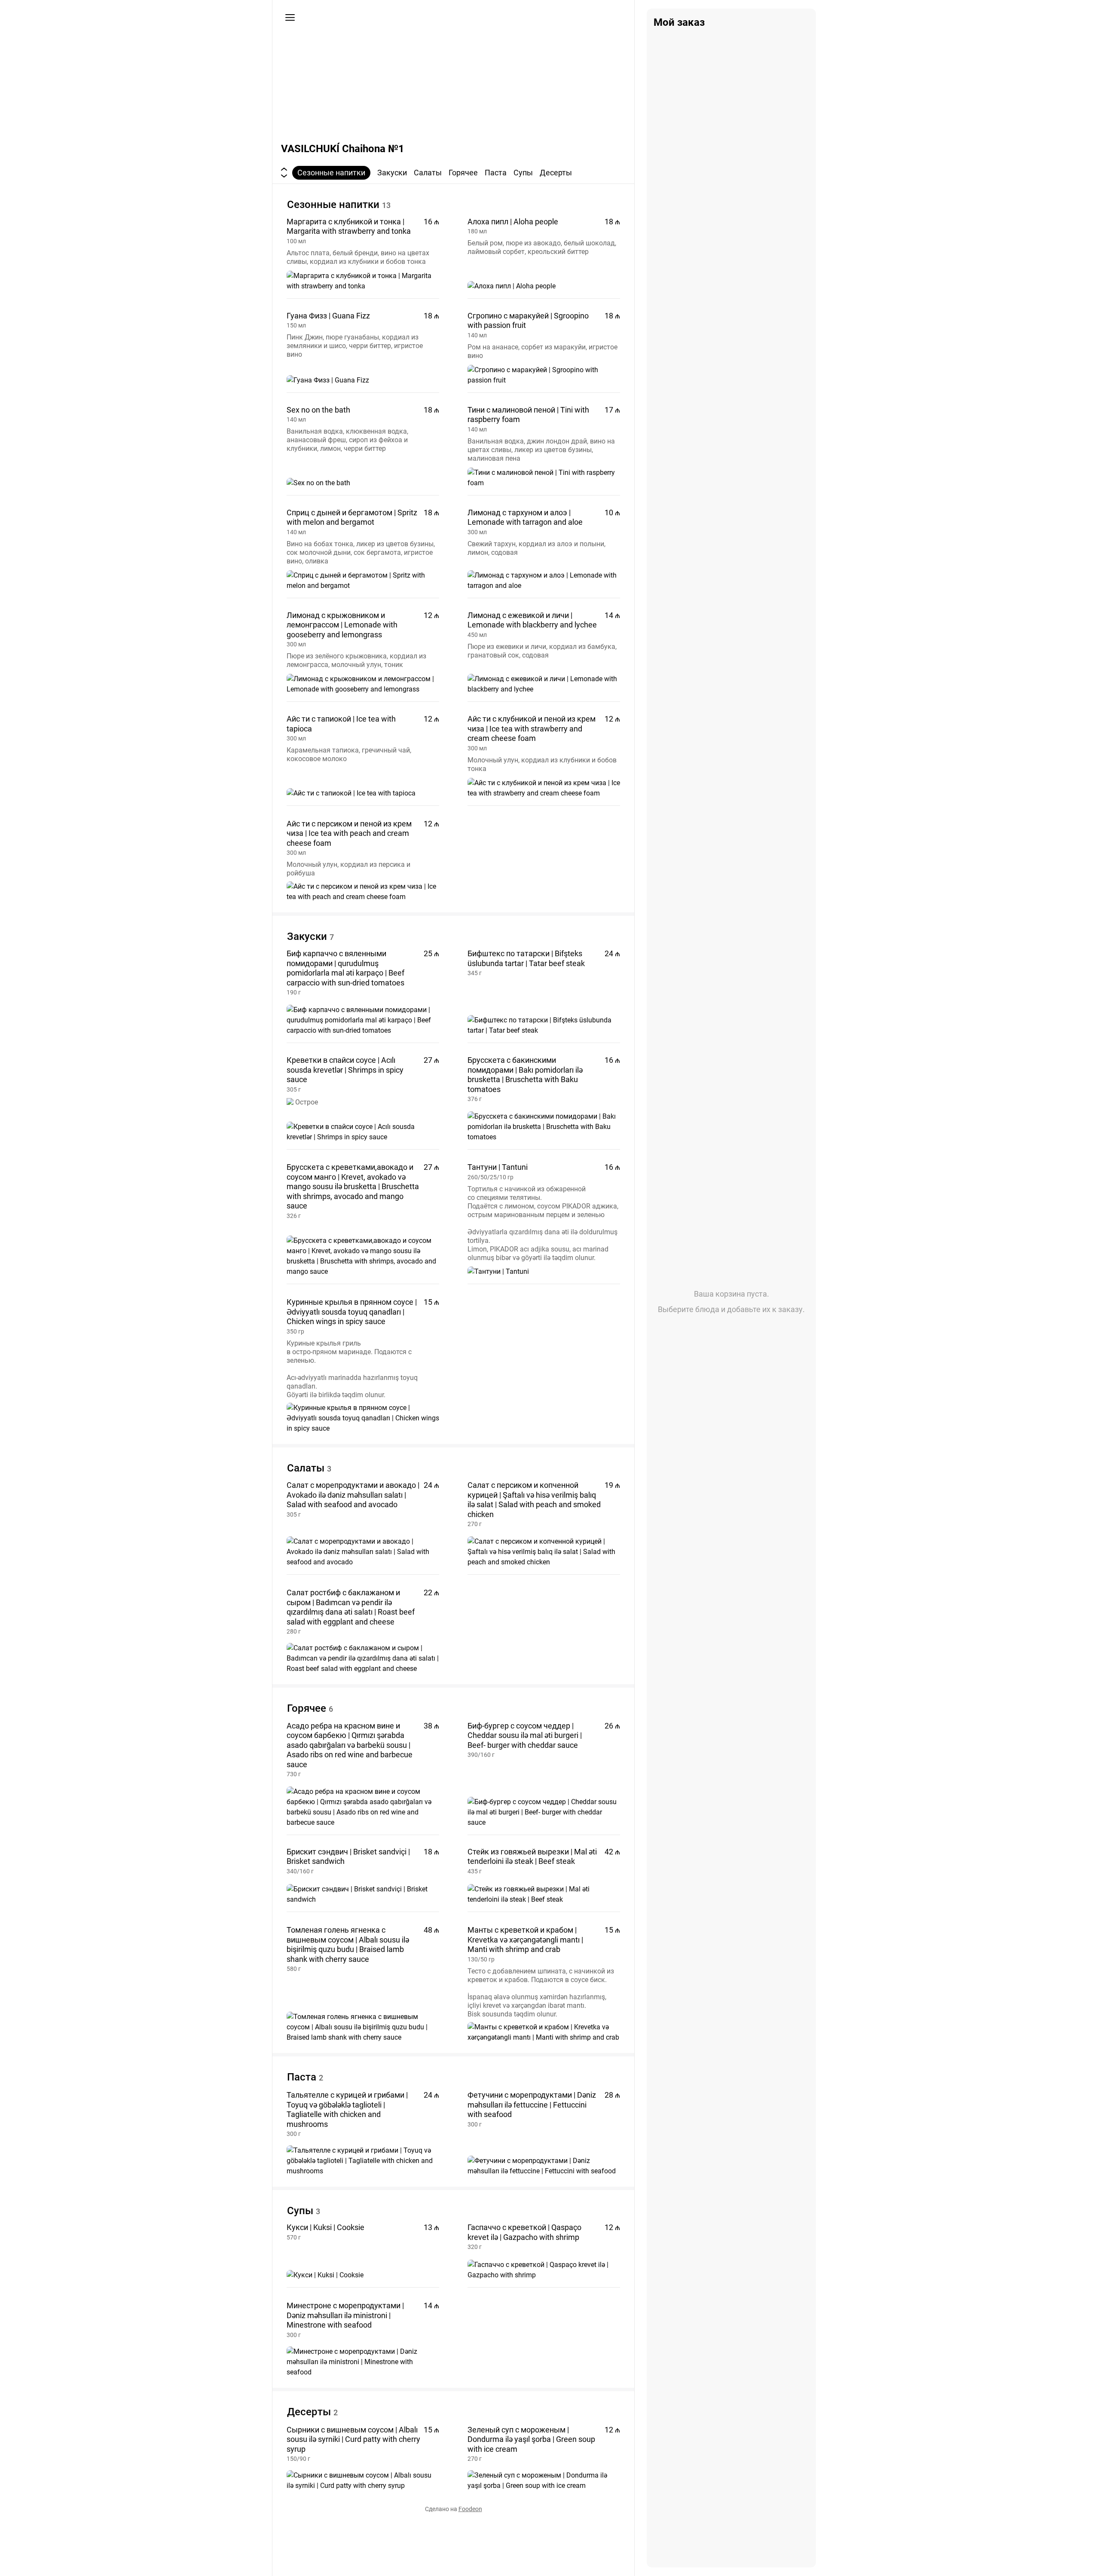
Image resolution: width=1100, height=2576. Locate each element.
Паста (496, 173)
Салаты (428, 173)
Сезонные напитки (331, 173)
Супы (523, 173)
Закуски (392, 173)
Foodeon (470, 2509)
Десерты (556, 173)
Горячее (463, 173)
